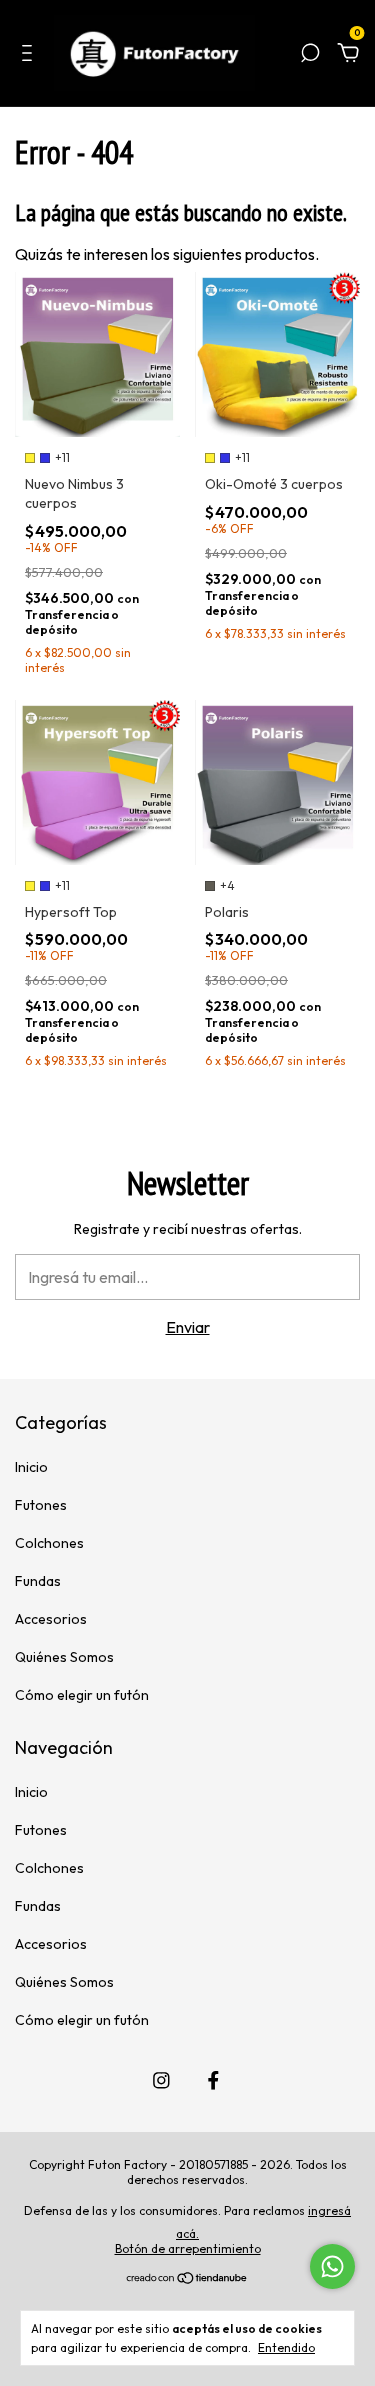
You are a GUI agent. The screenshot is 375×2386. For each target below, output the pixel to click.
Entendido (286, 2347)
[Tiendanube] (187, 2279)
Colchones (49, 1543)
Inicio (31, 1467)
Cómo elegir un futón (82, 1695)
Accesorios (51, 1619)
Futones (41, 1505)
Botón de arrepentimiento (188, 2248)
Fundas (38, 1581)
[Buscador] (310, 55)
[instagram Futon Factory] (161, 2080)
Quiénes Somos (64, 1657)
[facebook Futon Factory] (213, 2080)
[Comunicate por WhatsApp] (332, 2266)
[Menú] (30, 55)
